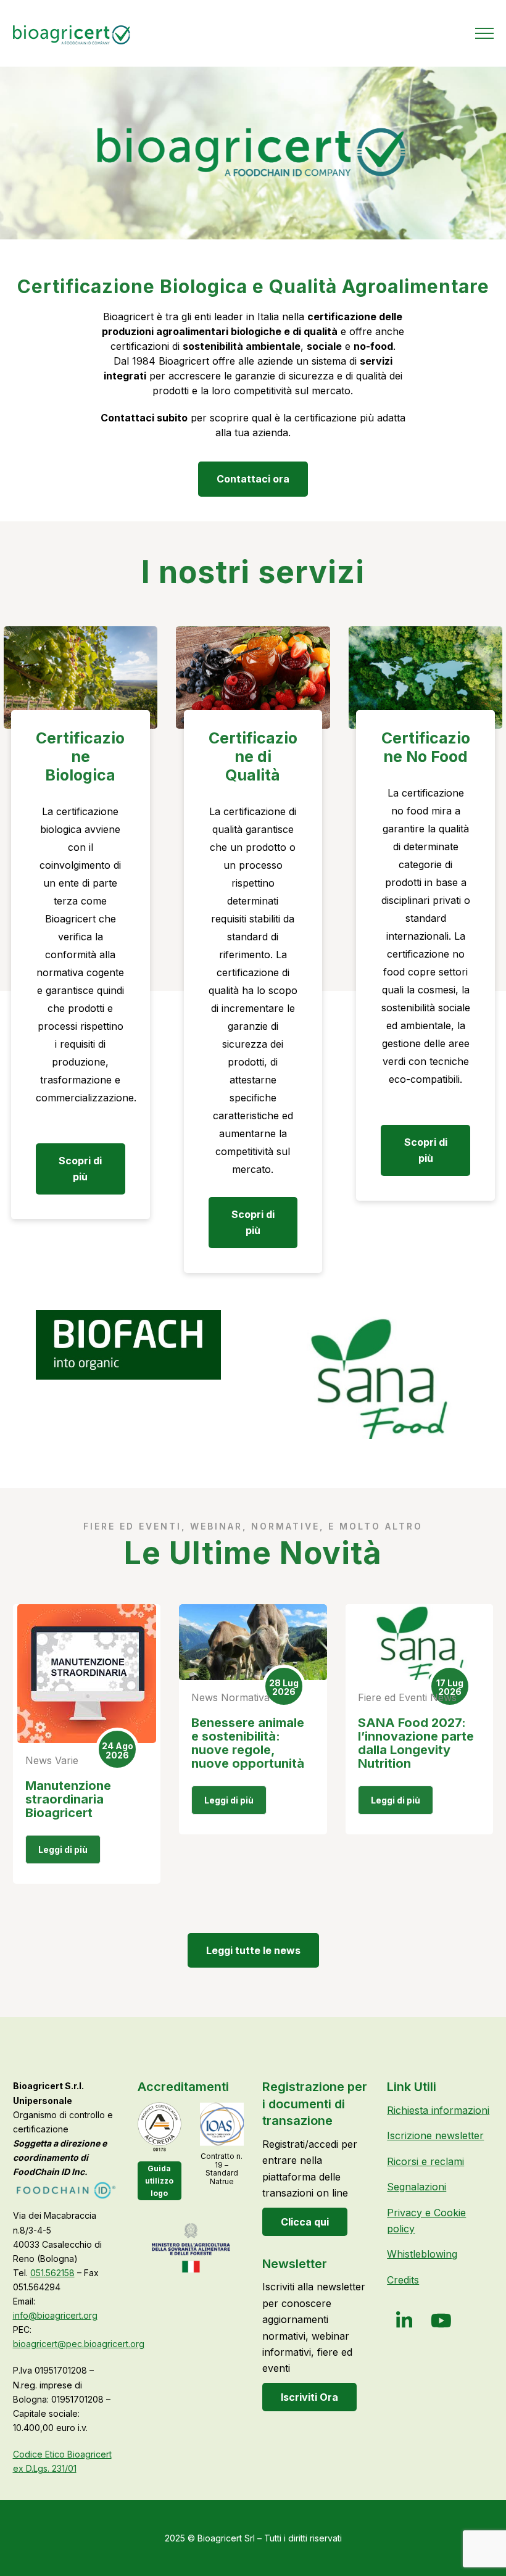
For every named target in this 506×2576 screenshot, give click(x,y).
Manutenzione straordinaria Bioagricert (68, 1799)
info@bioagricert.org (55, 2315)
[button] (484, 33)
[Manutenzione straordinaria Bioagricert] (87, 1674)
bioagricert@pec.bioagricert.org (79, 2344)
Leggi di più (63, 1849)
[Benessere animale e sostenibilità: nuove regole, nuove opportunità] (253, 1642)
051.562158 (52, 2273)
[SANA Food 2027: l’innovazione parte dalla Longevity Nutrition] (420, 1642)
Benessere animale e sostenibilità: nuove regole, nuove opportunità (248, 1743)
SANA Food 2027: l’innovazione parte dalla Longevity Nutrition (416, 1743)
